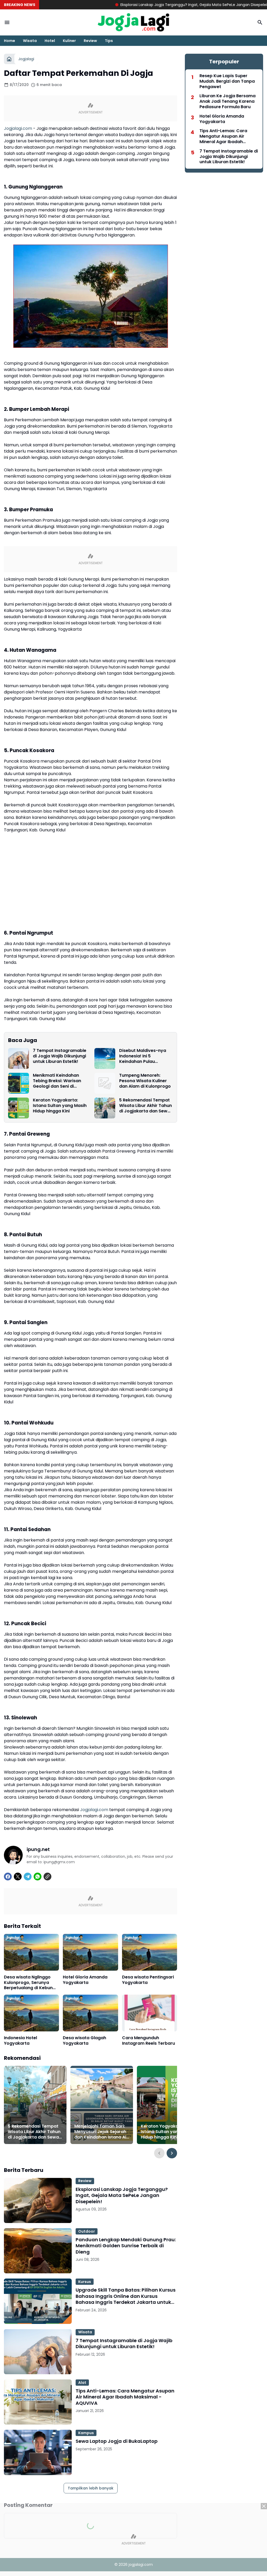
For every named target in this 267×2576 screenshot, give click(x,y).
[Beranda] (9, 59)
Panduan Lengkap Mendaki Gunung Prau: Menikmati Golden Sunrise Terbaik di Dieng (126, 2246)
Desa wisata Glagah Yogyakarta (84, 2041)
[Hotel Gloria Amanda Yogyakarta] (90, 1952)
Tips (109, 41)
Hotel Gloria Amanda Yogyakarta (85, 1980)
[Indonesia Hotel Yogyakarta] (31, 2013)
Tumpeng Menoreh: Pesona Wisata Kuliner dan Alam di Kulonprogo (145, 1081)
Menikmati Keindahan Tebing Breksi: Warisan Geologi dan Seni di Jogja (57, 1081)
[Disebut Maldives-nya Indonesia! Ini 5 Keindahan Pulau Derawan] (105, 1058)
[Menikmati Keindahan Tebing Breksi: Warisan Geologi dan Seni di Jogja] (19, 1083)
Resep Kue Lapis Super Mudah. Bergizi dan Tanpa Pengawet (227, 81)
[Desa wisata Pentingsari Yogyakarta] (150, 1952)
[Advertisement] (133, 2540)
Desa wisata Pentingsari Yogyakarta (148, 1980)
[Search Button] (260, 22)
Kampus (86, 2433)
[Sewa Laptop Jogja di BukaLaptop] (38, 2452)
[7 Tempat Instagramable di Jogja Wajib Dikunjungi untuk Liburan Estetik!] (19, 1058)
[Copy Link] (47, 1877)
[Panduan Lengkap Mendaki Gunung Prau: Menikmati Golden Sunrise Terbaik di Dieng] (38, 2251)
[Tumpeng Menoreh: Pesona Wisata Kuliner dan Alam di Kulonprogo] (105, 1083)
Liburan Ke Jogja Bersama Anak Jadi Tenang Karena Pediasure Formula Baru (227, 101)
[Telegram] (28, 1877)
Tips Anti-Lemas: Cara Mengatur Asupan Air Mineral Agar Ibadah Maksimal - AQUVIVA (125, 2397)
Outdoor (87, 2231)
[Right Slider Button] (172, 2153)
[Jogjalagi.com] (133, 22)
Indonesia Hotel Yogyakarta (20, 2041)
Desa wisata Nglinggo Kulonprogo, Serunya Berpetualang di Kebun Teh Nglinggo (28, 1983)
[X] (18, 1877)
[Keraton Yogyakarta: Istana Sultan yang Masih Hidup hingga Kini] (19, 1108)
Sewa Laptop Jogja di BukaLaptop (117, 2441)
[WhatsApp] (38, 1877)
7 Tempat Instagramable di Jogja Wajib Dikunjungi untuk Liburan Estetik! (60, 1056)
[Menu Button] (7, 22)
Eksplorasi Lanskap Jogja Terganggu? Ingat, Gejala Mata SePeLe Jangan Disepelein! (136, 5)
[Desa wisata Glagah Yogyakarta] (90, 2013)
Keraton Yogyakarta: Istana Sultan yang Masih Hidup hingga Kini (60, 1106)
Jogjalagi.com (18, 128)
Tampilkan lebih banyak (91, 2488)
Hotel (50, 41)
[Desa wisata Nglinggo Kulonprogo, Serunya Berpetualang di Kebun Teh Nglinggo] (31, 1952)
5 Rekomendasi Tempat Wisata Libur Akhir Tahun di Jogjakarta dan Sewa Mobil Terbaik (145, 1106)
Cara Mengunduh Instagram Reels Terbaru (148, 2041)
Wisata (30, 41)
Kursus (85, 2282)
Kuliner (69, 41)
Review (90, 41)
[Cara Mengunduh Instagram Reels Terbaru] (150, 2013)
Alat (82, 2383)
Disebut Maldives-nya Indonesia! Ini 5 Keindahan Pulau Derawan (143, 1056)
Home (10, 41)
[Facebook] (8, 1877)
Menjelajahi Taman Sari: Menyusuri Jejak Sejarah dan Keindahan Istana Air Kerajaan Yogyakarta (101, 2132)
